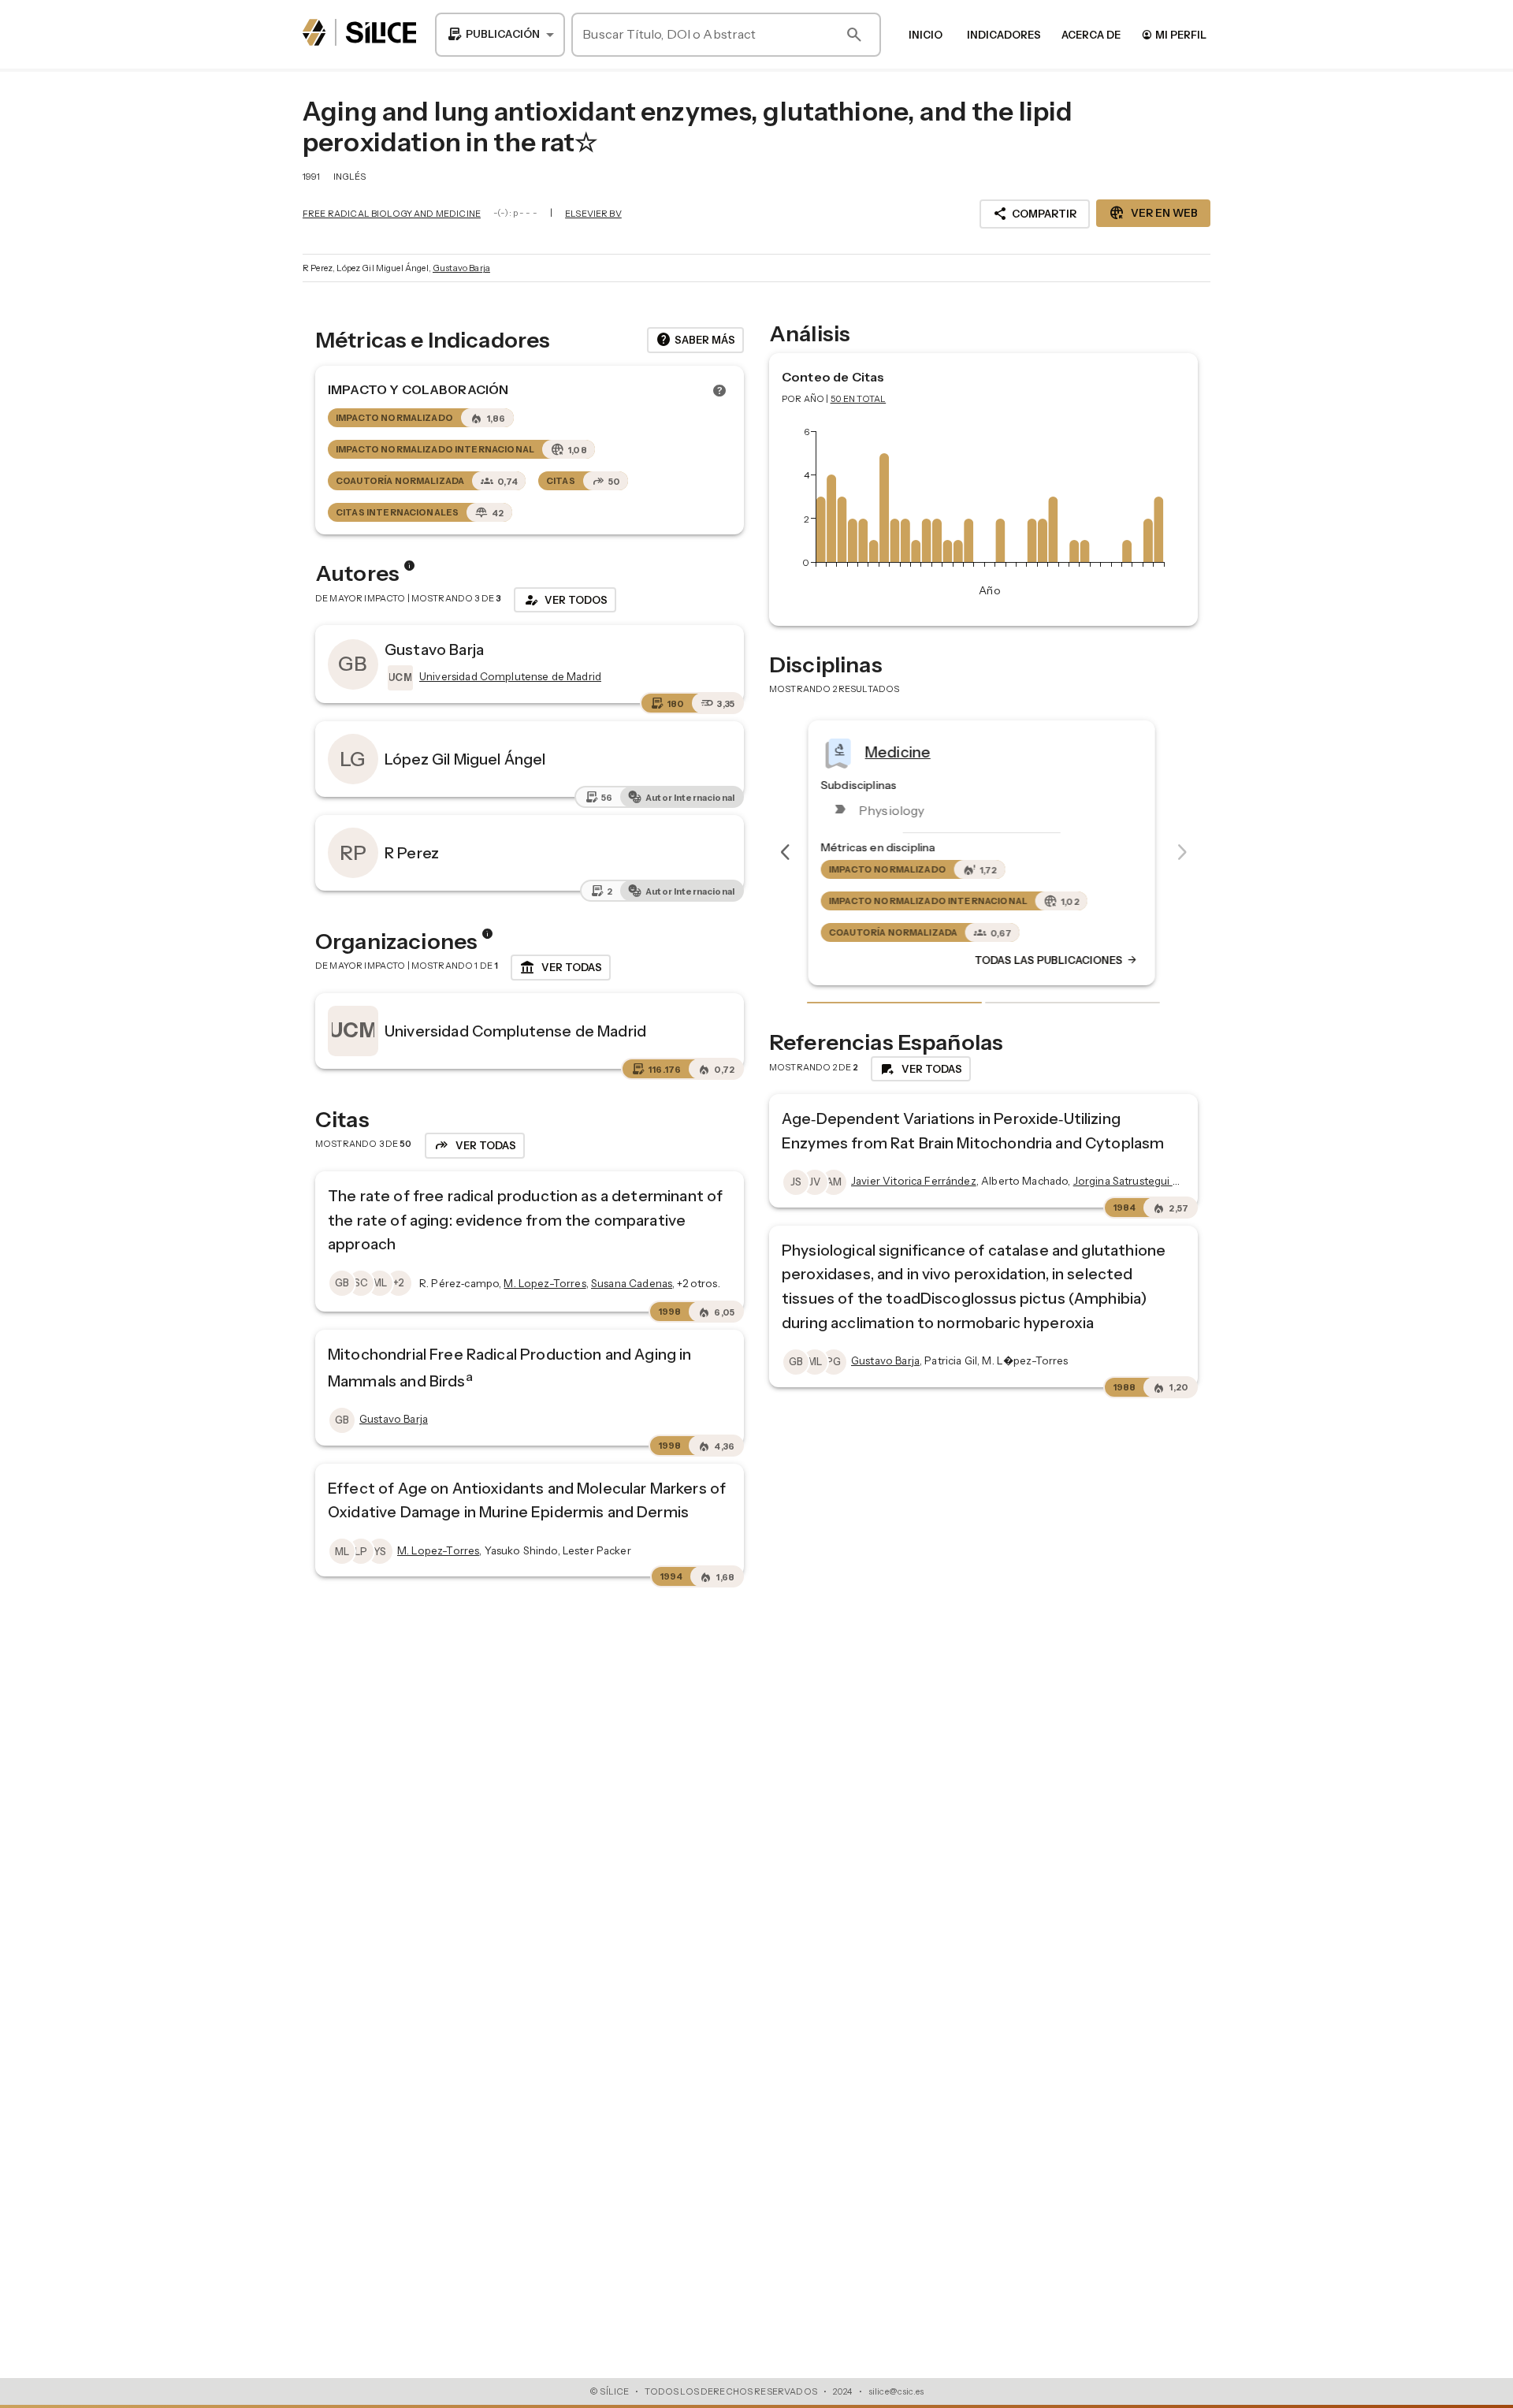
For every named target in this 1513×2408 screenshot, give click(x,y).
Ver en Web (1153, 213)
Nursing (894, 751)
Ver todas (561, 968)
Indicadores (1004, 35)
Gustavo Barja (461, 268)
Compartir (1035, 214)
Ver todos (565, 600)
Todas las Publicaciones (1058, 960)
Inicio (926, 35)
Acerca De (1091, 35)
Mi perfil (1174, 34)
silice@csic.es (896, 2391)
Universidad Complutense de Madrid (515, 1031)
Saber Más (695, 340)
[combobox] (500, 35)
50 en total (859, 399)
